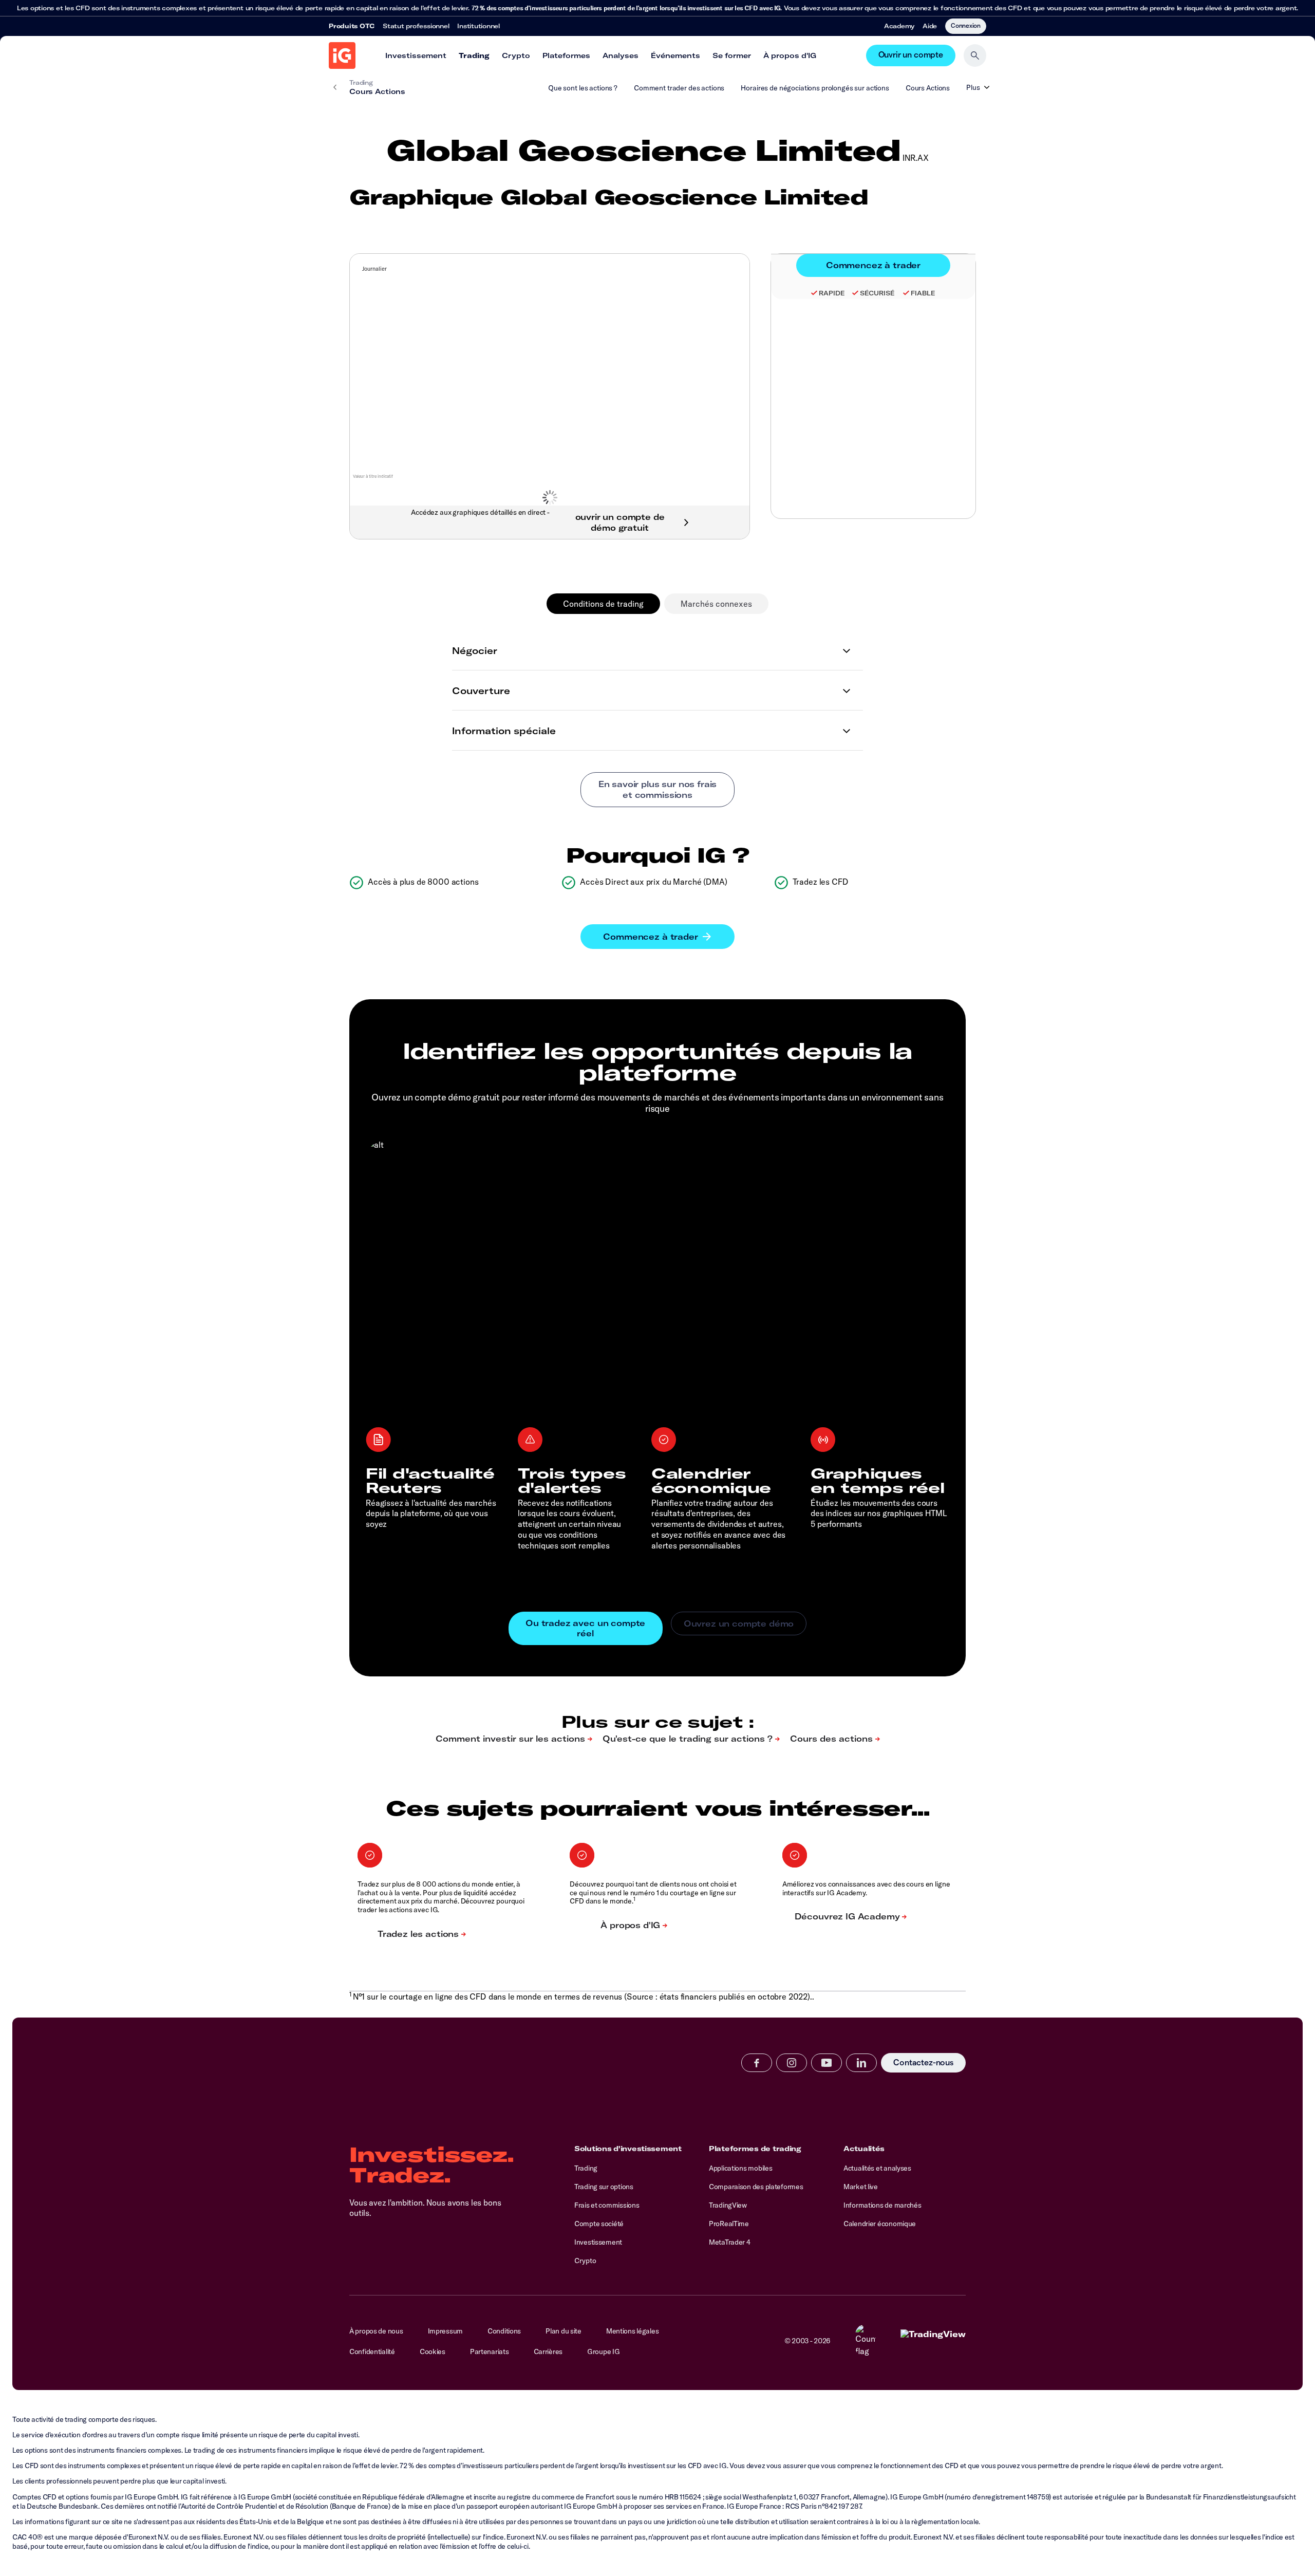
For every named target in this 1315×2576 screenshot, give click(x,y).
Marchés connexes (716, 604)
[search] (975, 55)
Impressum (445, 2331)
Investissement (416, 55)
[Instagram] (792, 2063)
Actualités (864, 2149)
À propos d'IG (790, 55)
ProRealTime (729, 2224)
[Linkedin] (861, 2063)
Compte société (599, 2224)
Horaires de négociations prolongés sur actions (815, 88)
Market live (861, 2187)
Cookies (433, 2351)
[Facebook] (757, 2063)
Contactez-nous (923, 2063)
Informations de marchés (882, 2205)
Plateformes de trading (755, 2149)
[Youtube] (826, 2063)
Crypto (516, 55)
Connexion (966, 25)
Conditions (504, 2331)
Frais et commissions (607, 2205)
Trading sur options (604, 2187)
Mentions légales (633, 2331)
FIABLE (923, 293)
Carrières (548, 2351)
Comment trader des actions (679, 88)
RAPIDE (832, 293)
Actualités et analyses (877, 2168)
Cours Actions (928, 88)
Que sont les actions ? (583, 88)
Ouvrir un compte (911, 55)
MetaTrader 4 (730, 2242)
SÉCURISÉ (877, 293)
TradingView (728, 2205)
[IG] (342, 55)
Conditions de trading (603, 604)
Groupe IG (603, 2351)
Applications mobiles (740, 2168)
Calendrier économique (880, 2224)
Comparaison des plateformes (756, 2187)
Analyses (621, 55)
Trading (474, 55)
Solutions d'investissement (628, 2149)
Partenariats (490, 2351)
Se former (732, 55)
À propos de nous (376, 2331)
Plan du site (563, 2331)
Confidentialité (372, 2351)
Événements (675, 55)
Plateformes (566, 55)
